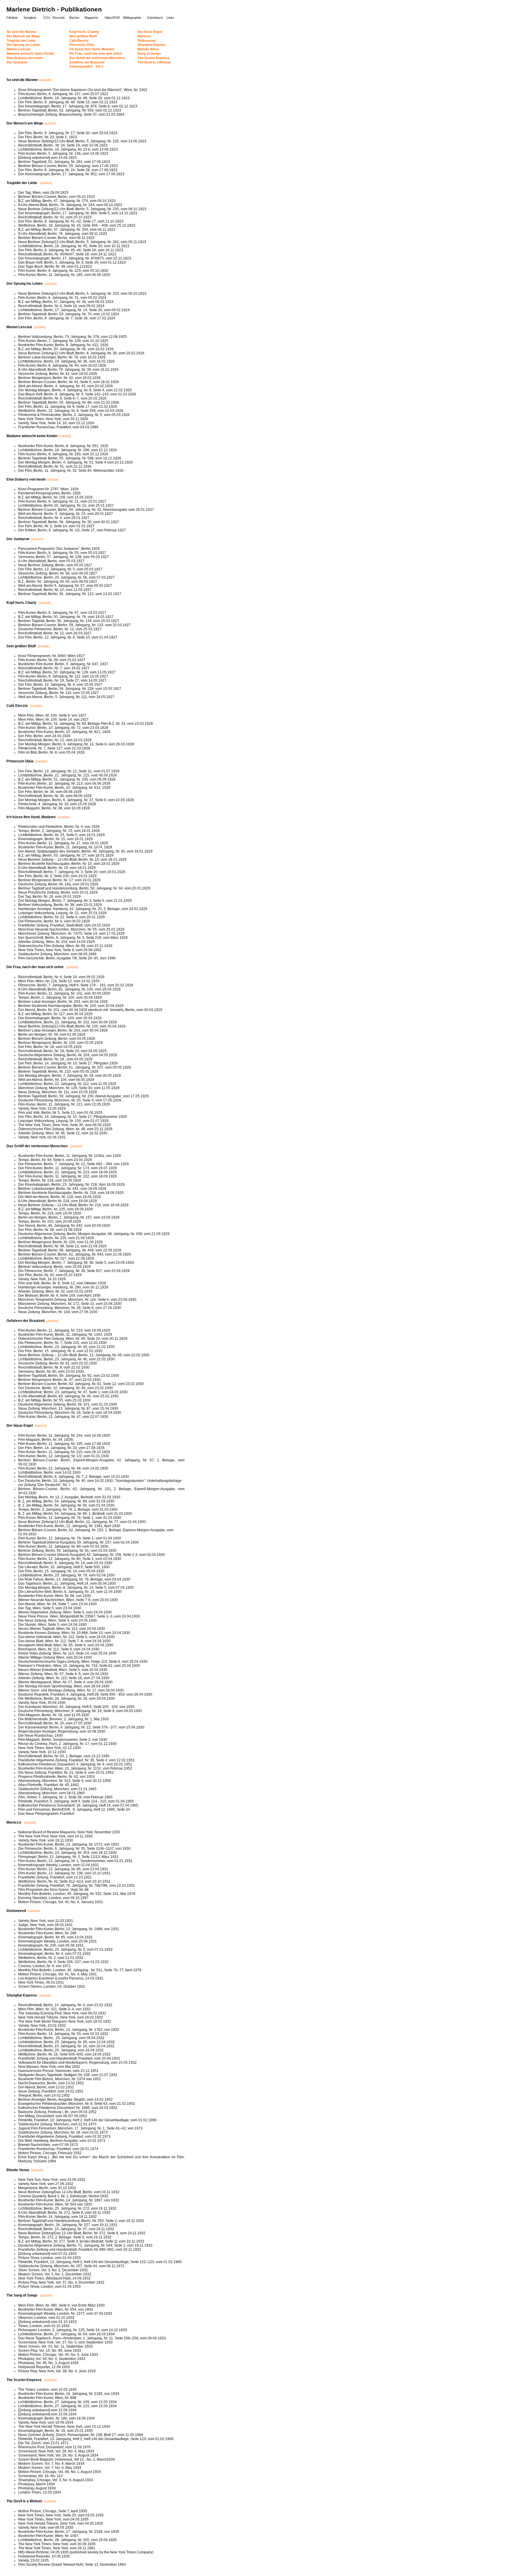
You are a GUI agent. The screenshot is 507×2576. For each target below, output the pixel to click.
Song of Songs (149, 53)
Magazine (91, 18)
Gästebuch (155, 18)
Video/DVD (112, 18)
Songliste (30, 18)
